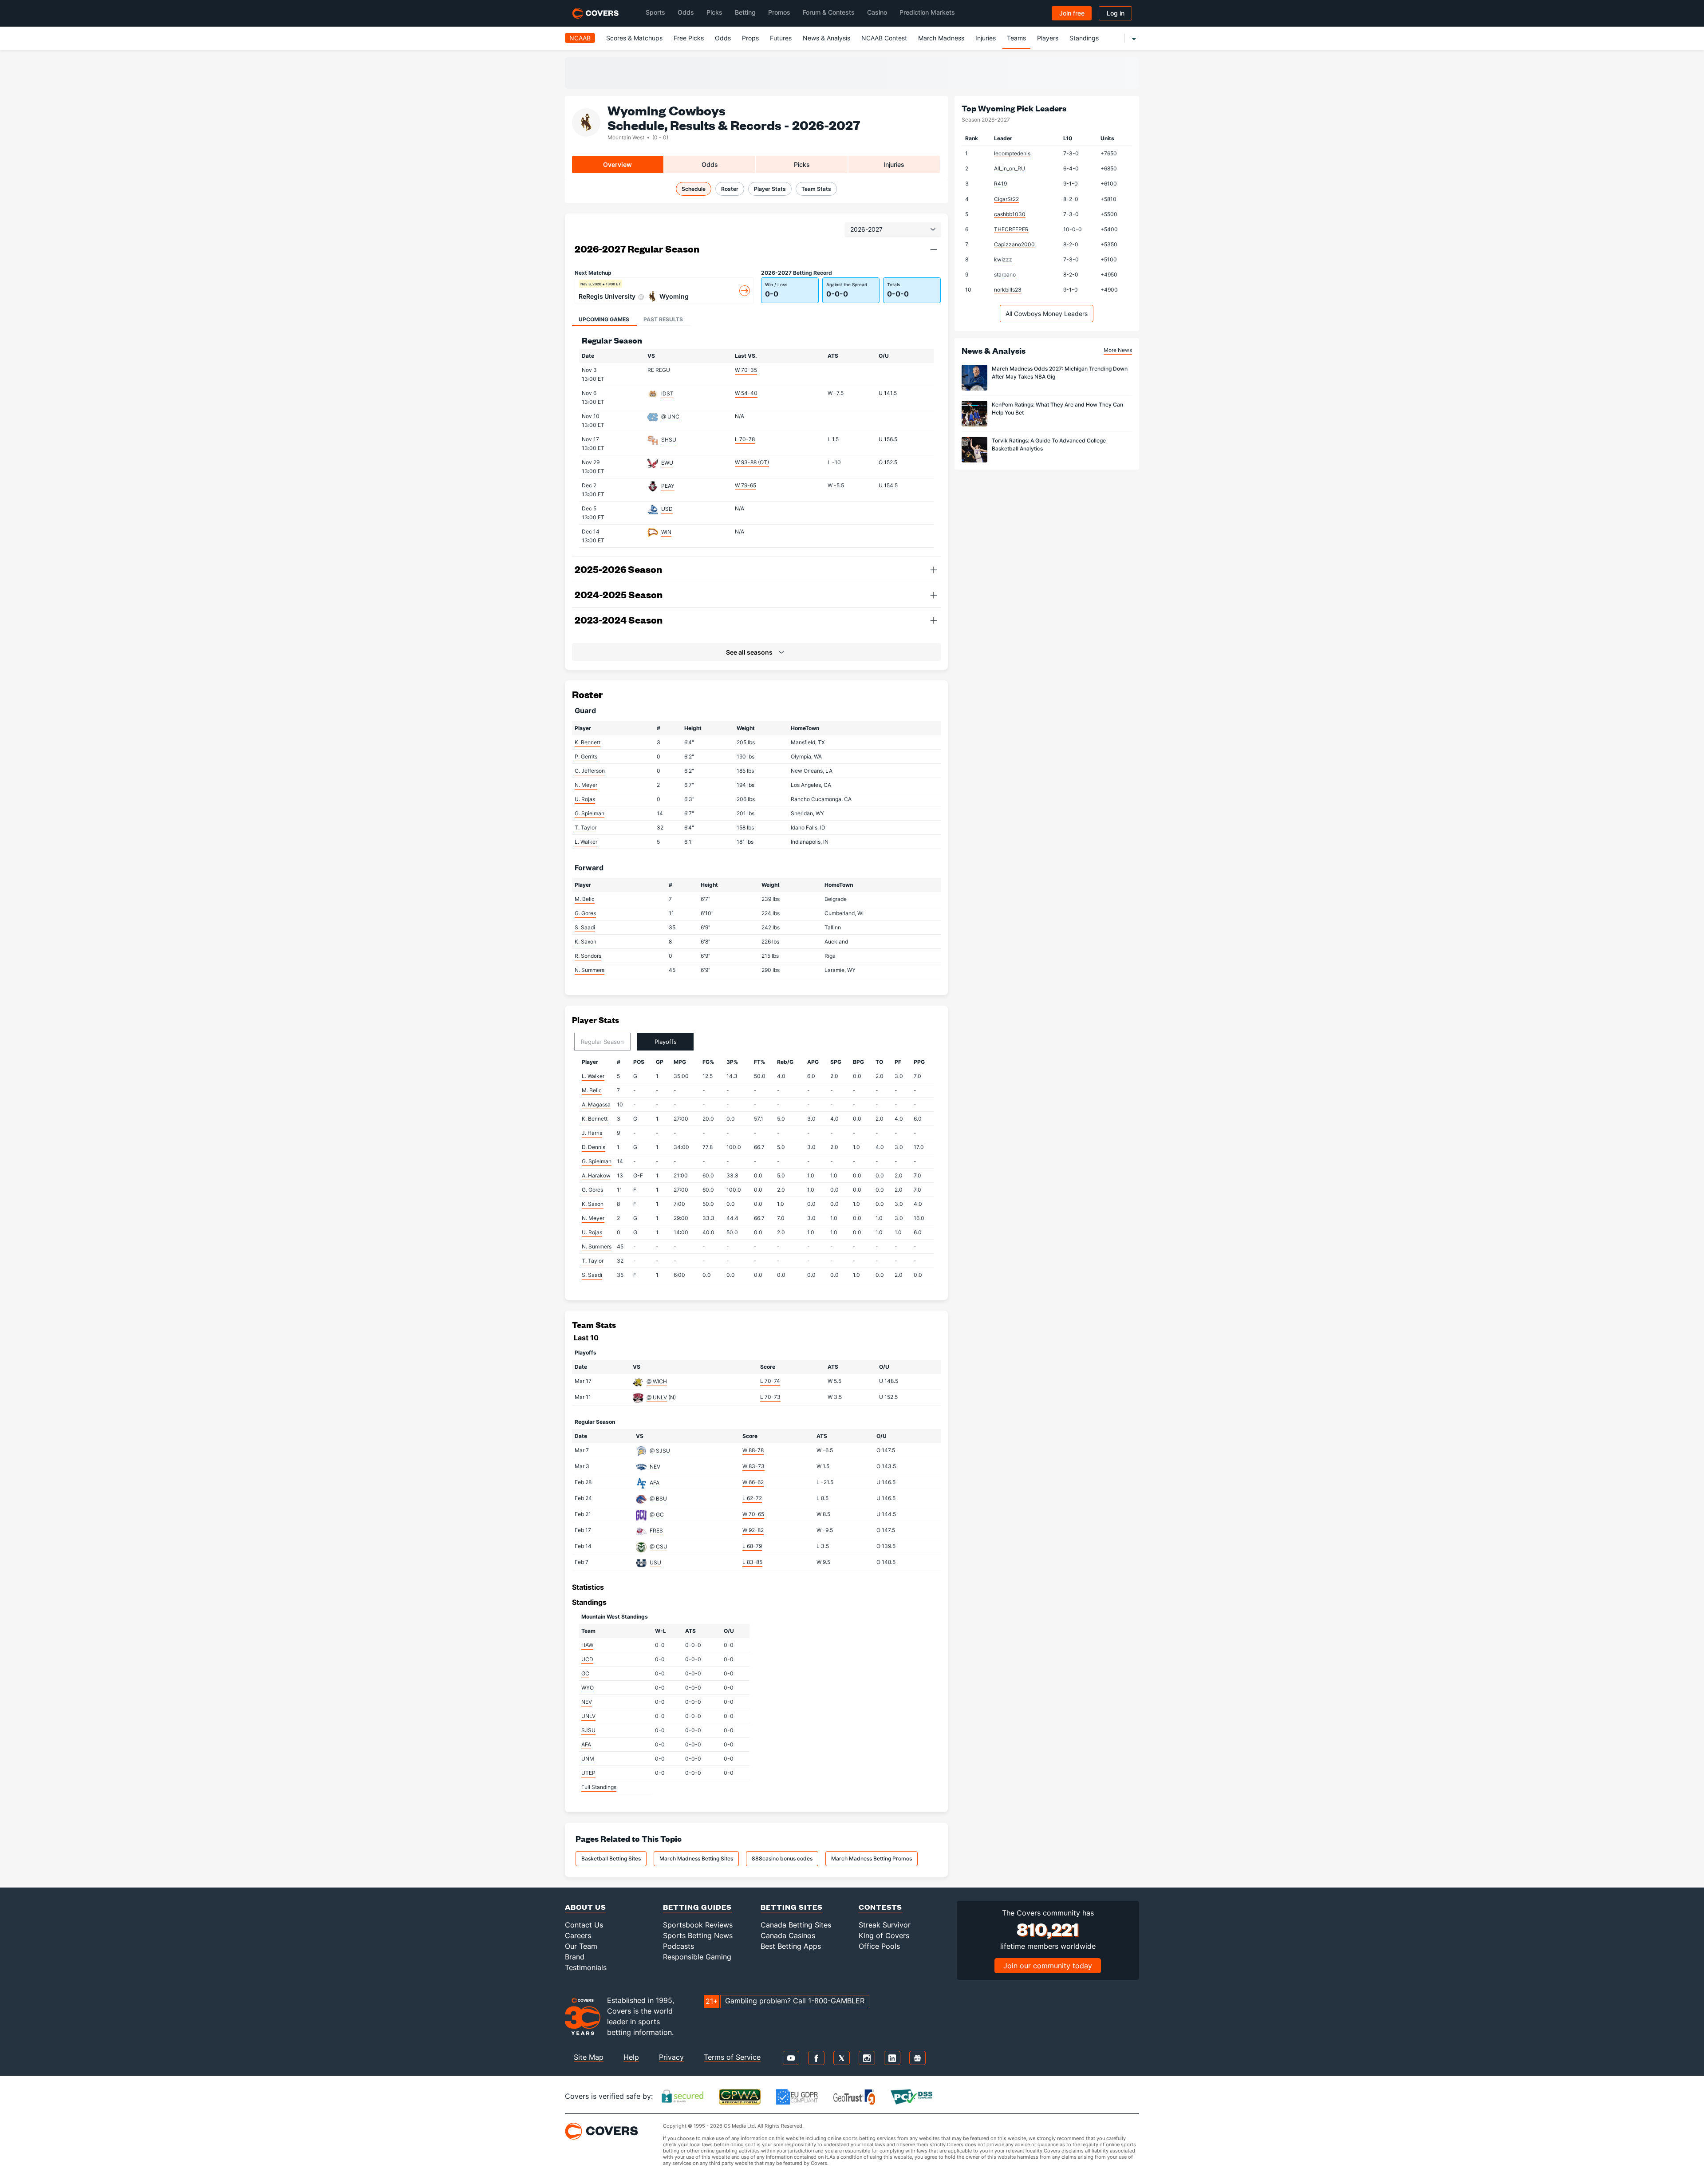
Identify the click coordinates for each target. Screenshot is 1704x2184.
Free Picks (689, 38)
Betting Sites (792, 1907)
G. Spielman (590, 813)
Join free (1072, 13)
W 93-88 (752, 462)
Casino (877, 12)
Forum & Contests (829, 12)
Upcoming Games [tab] (604, 319)
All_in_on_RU (1010, 168)
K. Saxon (586, 942)
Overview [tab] (617, 164)
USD (667, 509)
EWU (667, 463)
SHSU (669, 440)
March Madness (941, 38)
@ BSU (658, 1499)
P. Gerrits (586, 756)
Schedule (694, 189)
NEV (655, 1467)
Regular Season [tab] (602, 1042)
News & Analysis (826, 38)
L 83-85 (752, 1562)
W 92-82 (753, 1530)
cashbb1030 (1010, 214)
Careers (578, 1935)
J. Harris (592, 1133)
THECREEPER (1011, 229)
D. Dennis (594, 1147)
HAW (587, 1645)
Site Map (589, 2057)
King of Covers (884, 1935)
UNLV (588, 1716)
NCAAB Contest (884, 38)
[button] (934, 249)
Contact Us (584, 1925)
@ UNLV (657, 1397)
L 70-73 (770, 1397)
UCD (587, 1659)
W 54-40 (746, 393)
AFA (655, 1483)
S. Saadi (585, 927)
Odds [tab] (710, 164)
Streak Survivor (885, 1925)
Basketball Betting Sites (611, 1858)
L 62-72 (752, 1498)
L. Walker (586, 842)
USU (655, 1562)
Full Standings (599, 1787)
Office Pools (879, 1946)
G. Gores (585, 913)
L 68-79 (752, 1546)
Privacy (671, 2057)
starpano (1005, 274)
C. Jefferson (590, 771)
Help (631, 2057)
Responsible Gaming (697, 1957)
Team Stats (816, 189)
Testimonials (586, 1967)
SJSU (588, 1730)
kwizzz (1003, 259)
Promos (779, 12)
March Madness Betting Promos (872, 1858)
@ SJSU (660, 1451)
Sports (655, 12)
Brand (575, 1957)
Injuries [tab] (894, 164)
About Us (586, 1907)
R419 (1000, 184)
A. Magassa (596, 1104)
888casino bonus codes (782, 1858)
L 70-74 (770, 1381)
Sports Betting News (698, 1935)
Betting (745, 12)
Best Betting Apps (791, 1946)
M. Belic (585, 899)
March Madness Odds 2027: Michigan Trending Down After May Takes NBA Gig (1060, 373)
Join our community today (1048, 1966)
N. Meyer (586, 785)
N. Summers (590, 970)
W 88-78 (753, 1450)
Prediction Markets (927, 12)
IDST (667, 393)
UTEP (588, 1773)
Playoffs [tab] (666, 1042)
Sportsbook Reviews (698, 1925)
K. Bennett (588, 742)
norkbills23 (1008, 290)
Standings (1084, 38)
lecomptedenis (1012, 153)
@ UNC (670, 417)
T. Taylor (586, 827)
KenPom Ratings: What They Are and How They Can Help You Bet (1057, 409)
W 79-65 (745, 485)
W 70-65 (753, 1514)
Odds (686, 12)
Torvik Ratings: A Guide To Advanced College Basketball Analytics (1049, 444)
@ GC (657, 1515)
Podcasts (678, 1946)
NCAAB (580, 38)
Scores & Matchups (634, 38)
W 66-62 (753, 1482)
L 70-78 (745, 439)
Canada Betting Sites (796, 1925)
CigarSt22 (1006, 199)
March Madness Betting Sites (696, 1858)
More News (1118, 350)
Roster (730, 189)
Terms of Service (732, 2057)
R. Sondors (588, 956)
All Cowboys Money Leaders (1047, 314)
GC (585, 1673)
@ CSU (659, 1546)
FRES (656, 1530)
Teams (1016, 38)
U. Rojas (585, 799)
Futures (781, 38)
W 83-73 (753, 1466)
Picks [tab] (802, 164)
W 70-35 (746, 370)
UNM (588, 1759)
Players (1048, 38)
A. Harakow (596, 1175)
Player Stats (770, 189)
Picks (714, 12)
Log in (1116, 13)
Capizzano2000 (1014, 244)
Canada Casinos (788, 1935)
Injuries (986, 38)
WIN (666, 532)
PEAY (668, 486)
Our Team (581, 1946)
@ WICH (657, 1381)
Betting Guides (697, 1907)
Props (750, 38)
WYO (588, 1688)
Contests (880, 1907)
